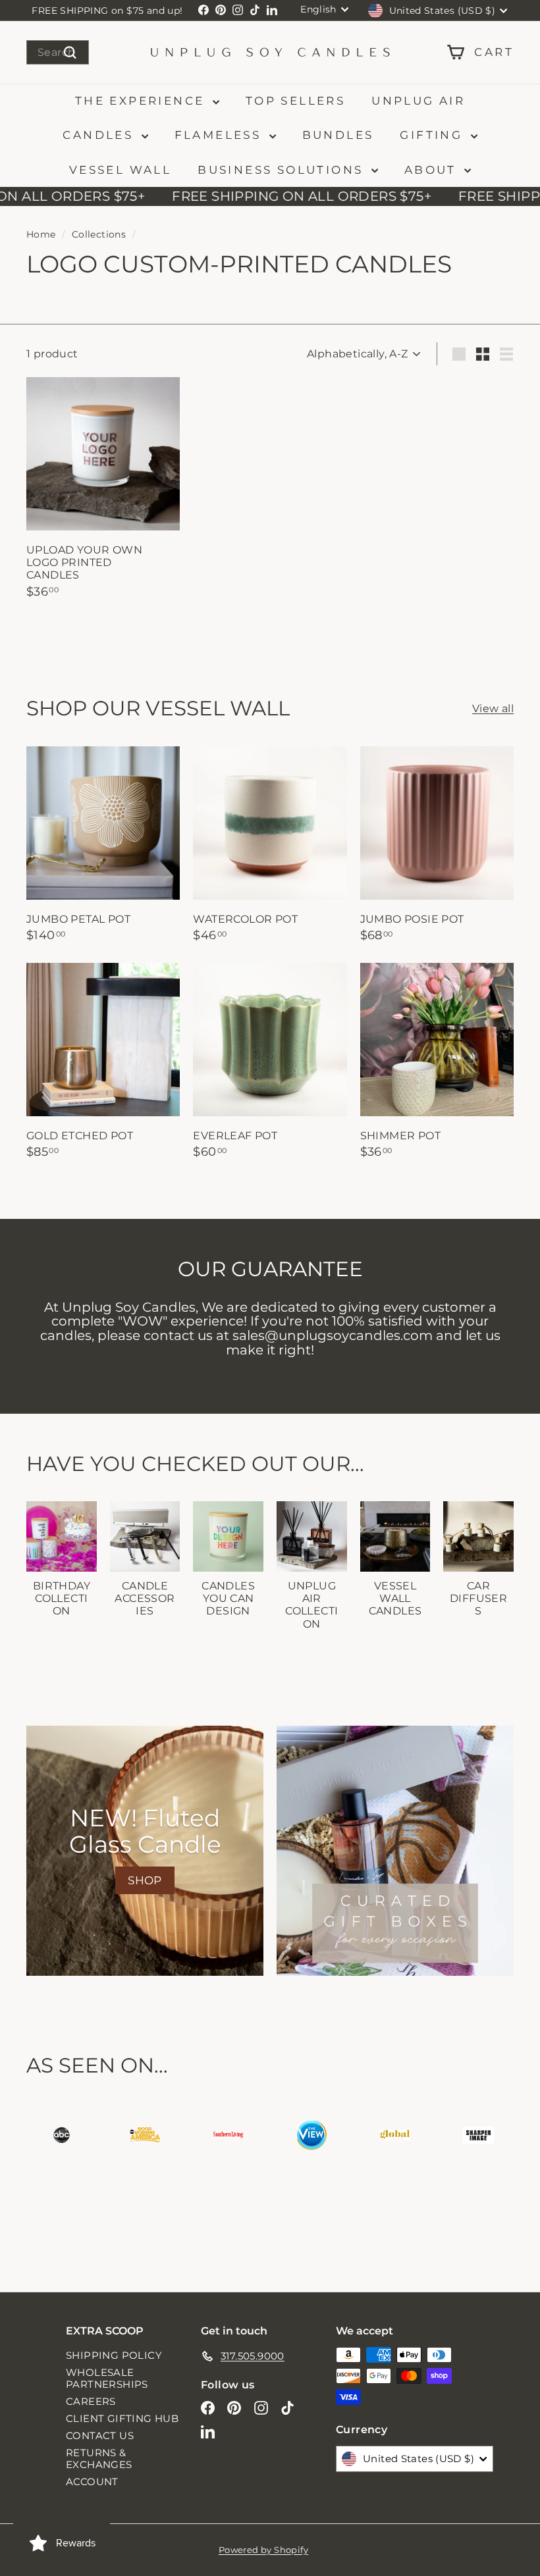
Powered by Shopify (263, 2550)
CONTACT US (100, 2435)
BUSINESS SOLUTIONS (283, 170)
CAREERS (91, 2401)
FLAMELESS (220, 135)
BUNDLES (338, 135)
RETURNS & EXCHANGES (99, 2459)
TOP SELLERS (295, 101)
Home (41, 234)
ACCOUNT (92, 2482)
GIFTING (433, 135)
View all (493, 708)
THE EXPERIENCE (142, 101)
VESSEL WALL (120, 170)
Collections (99, 234)
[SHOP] (145, 1851)
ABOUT (433, 170)
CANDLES (100, 135)
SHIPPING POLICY (114, 2355)
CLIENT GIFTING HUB (122, 2418)
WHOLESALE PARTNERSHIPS (107, 2378)
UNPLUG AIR (418, 101)
